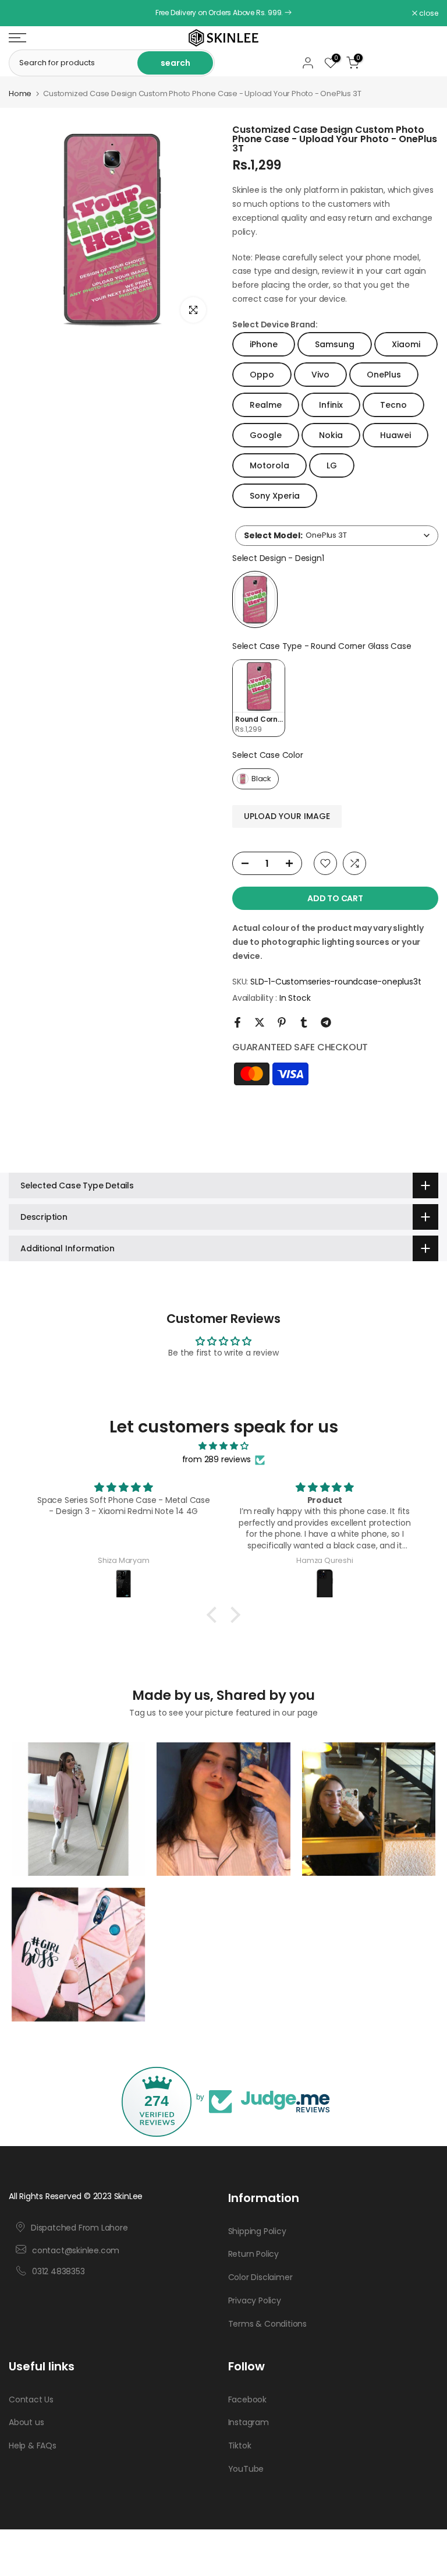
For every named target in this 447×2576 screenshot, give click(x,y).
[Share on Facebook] (237, 1022)
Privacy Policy (255, 2300)
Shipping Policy (257, 2231)
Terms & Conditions (267, 2324)
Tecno (393, 405)
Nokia (331, 435)
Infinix (331, 405)
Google (266, 435)
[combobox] (337, 536)
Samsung (335, 344)
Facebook (247, 2399)
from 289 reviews (217, 1459)
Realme (266, 405)
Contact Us (31, 2399)
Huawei (395, 435)
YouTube (246, 2469)
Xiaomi (406, 344)
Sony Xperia (275, 496)
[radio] (255, 599)
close (24, 13)
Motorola (269, 465)
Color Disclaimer (260, 2277)
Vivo (320, 375)
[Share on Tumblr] (304, 1022)
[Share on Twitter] (260, 1022)
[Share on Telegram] (326, 1022)
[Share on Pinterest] (282, 1022)
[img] (223, 1446)
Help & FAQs (33, 2446)
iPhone (264, 344)
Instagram (249, 2422)
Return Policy (253, 2254)
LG (332, 465)
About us (26, 2422)
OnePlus (384, 375)
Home (20, 93)
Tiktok (240, 2446)
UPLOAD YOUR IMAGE (287, 816)
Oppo (262, 375)
